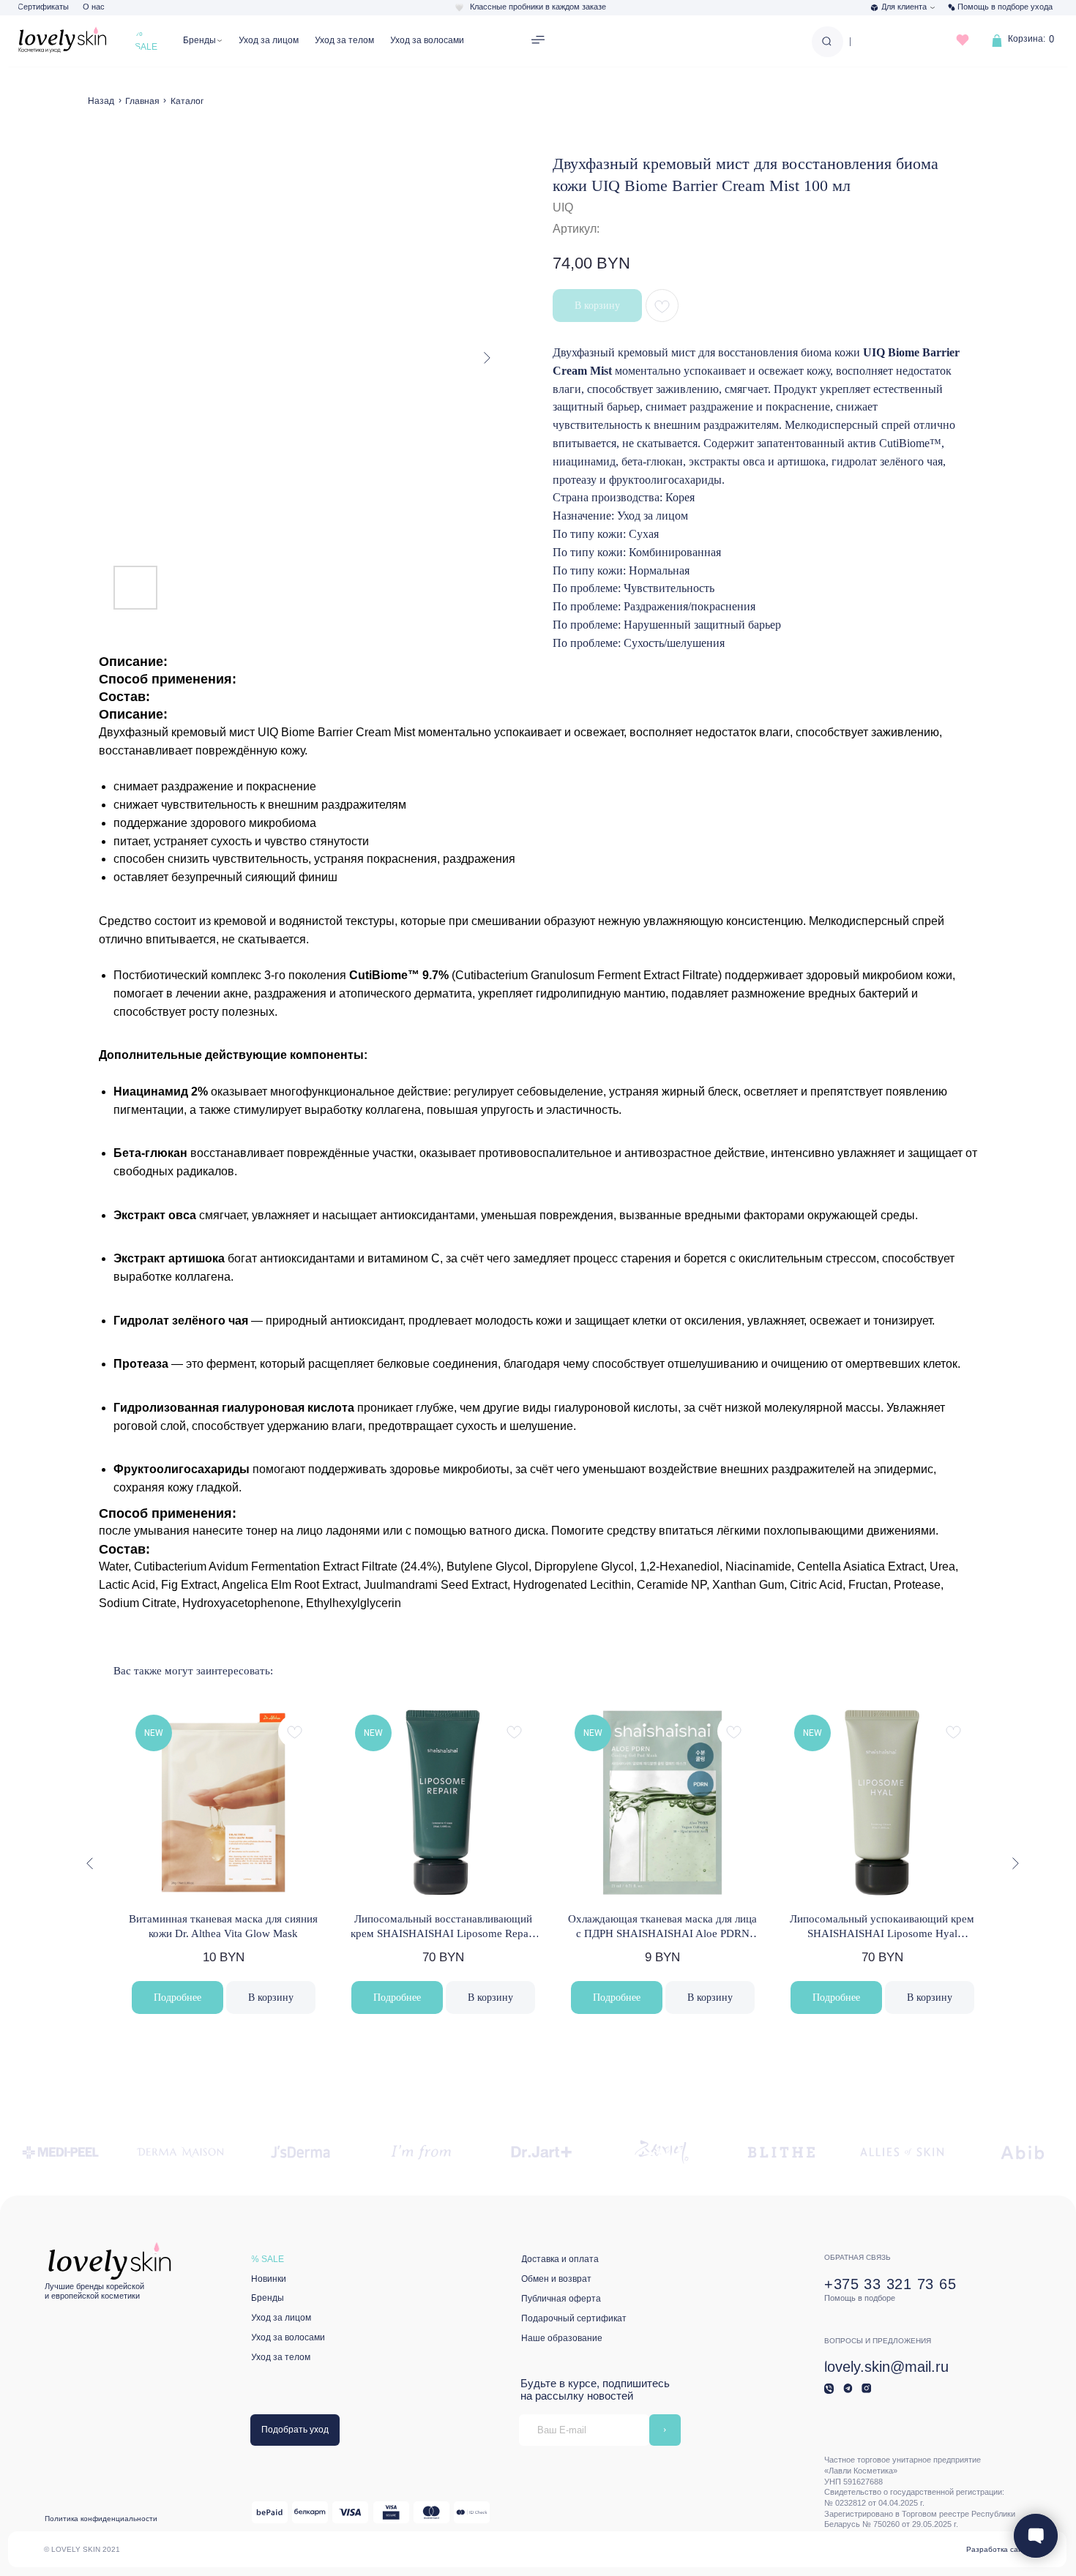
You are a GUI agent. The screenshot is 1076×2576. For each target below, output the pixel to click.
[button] (538, 41)
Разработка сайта (998, 2549)
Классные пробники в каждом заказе (538, 7)
